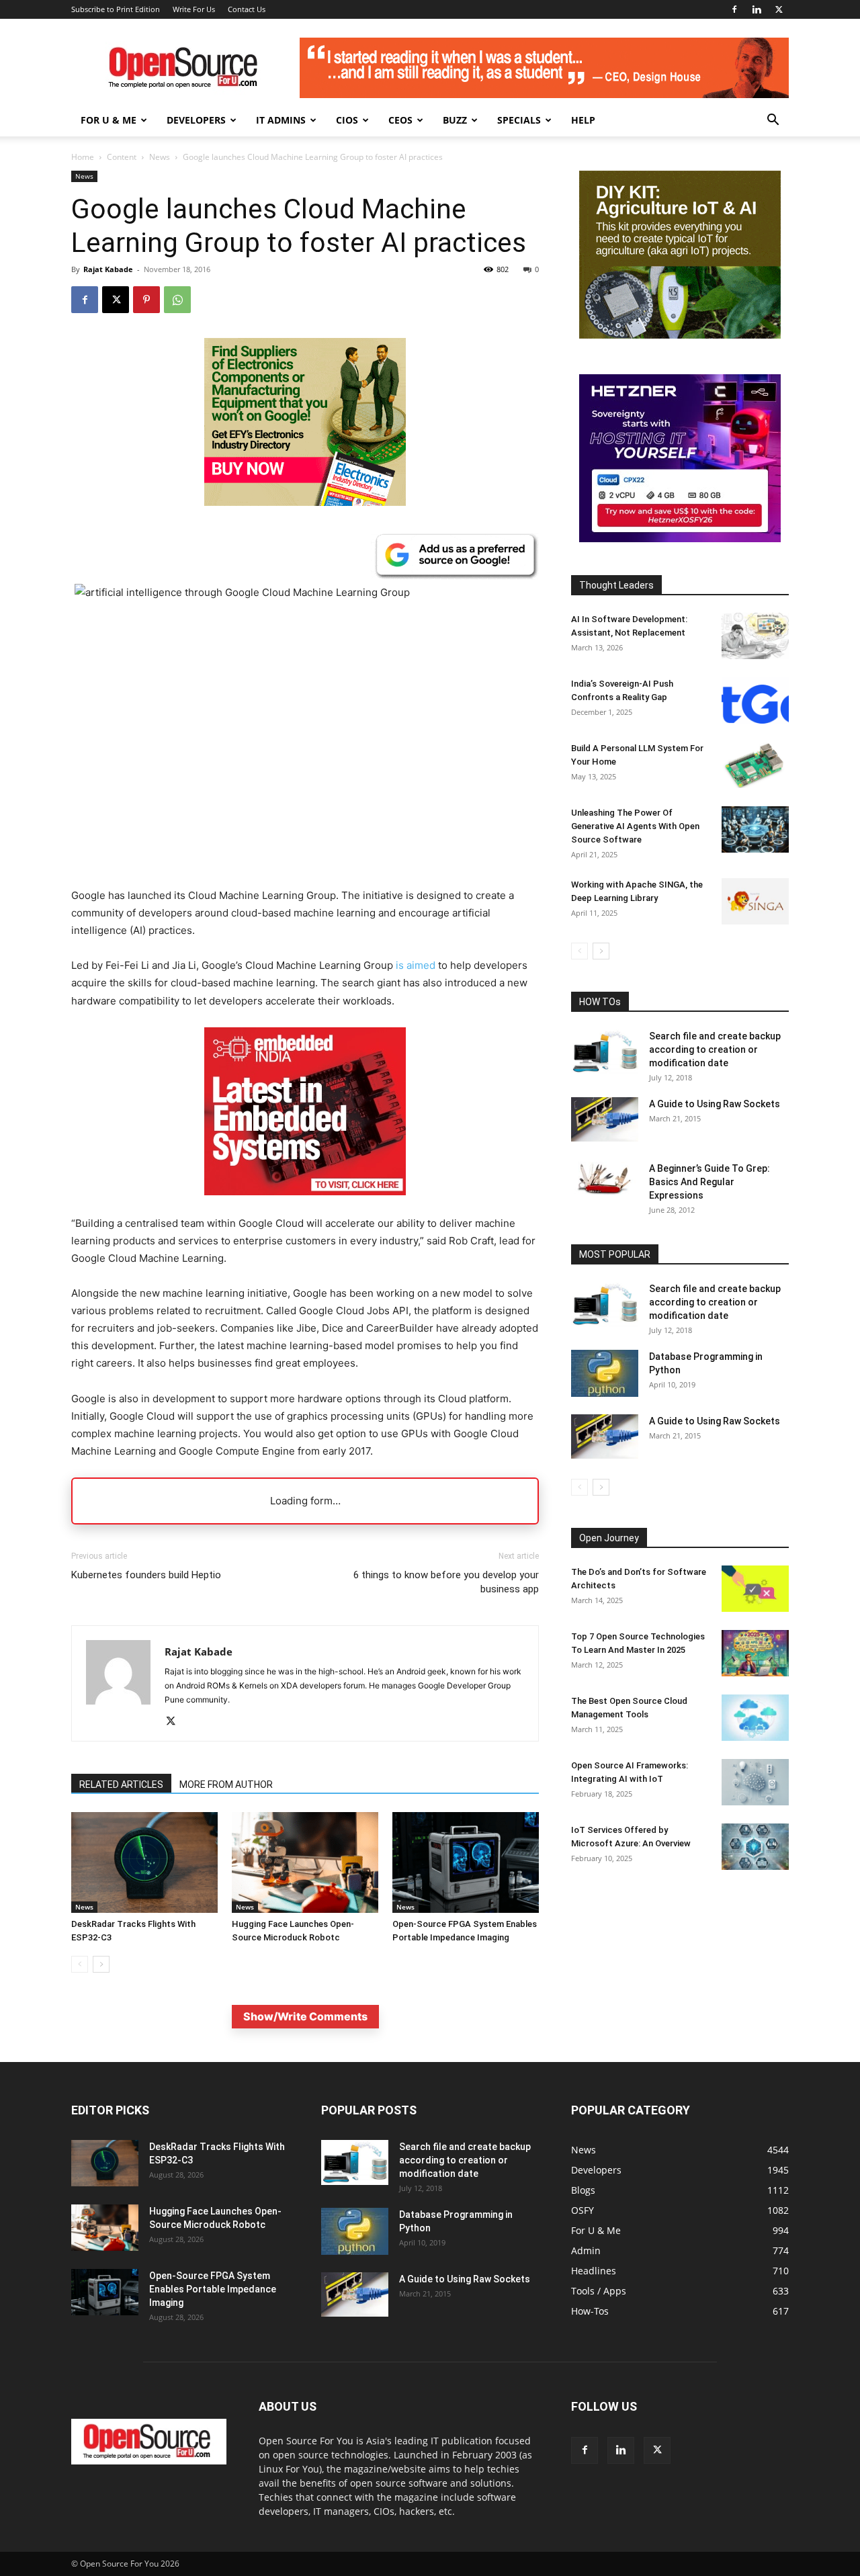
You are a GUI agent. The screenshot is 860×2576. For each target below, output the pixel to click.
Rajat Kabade (108, 269)
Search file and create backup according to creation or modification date (715, 1049)
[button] (773, 121)
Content (122, 157)
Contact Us (247, 9)
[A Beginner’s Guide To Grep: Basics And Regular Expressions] (605, 1178)
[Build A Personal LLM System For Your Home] (755, 765)
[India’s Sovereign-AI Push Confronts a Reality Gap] (755, 700)
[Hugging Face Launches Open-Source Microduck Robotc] (305, 1862)
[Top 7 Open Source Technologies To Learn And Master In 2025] (755, 1653)
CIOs (347, 120)
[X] (779, 9)
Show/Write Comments (305, 2016)
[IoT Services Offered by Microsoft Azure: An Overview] (755, 1847)
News (160, 157)
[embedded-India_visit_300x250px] (305, 1206)
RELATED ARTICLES (121, 1785)
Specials (519, 120)
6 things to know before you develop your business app (446, 1582)
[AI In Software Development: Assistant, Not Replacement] (755, 636)
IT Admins (281, 120)
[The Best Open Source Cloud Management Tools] (755, 1718)
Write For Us (194, 9)
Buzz (455, 120)
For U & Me (109, 120)
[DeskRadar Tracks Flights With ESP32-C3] (144, 1862)
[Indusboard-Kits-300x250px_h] (680, 335)
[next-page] (101, 1964)
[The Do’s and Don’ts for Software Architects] (755, 1589)
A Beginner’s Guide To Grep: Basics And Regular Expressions (709, 1182)
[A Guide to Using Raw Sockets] (605, 1119)
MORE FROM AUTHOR (226, 1785)
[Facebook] (734, 9)
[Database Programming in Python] (605, 1373)
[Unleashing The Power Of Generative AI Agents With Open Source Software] (755, 829)
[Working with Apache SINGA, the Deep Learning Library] (755, 901)
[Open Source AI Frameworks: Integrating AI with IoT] (755, 1782)
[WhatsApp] (177, 300)
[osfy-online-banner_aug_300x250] (680, 539)
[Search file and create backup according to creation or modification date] (605, 1052)
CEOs (400, 120)
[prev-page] (80, 1964)
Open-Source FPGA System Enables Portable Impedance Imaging (213, 2289)
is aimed (416, 965)
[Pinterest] (146, 300)
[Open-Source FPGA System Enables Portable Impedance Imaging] (466, 1862)
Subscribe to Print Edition (116, 9)
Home (83, 157)
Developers (196, 120)
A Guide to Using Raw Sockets (715, 1104)
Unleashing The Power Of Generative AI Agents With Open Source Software (635, 826)
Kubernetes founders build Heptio (146, 1575)
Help (583, 120)
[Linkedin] (757, 9)
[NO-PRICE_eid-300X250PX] (305, 502)
